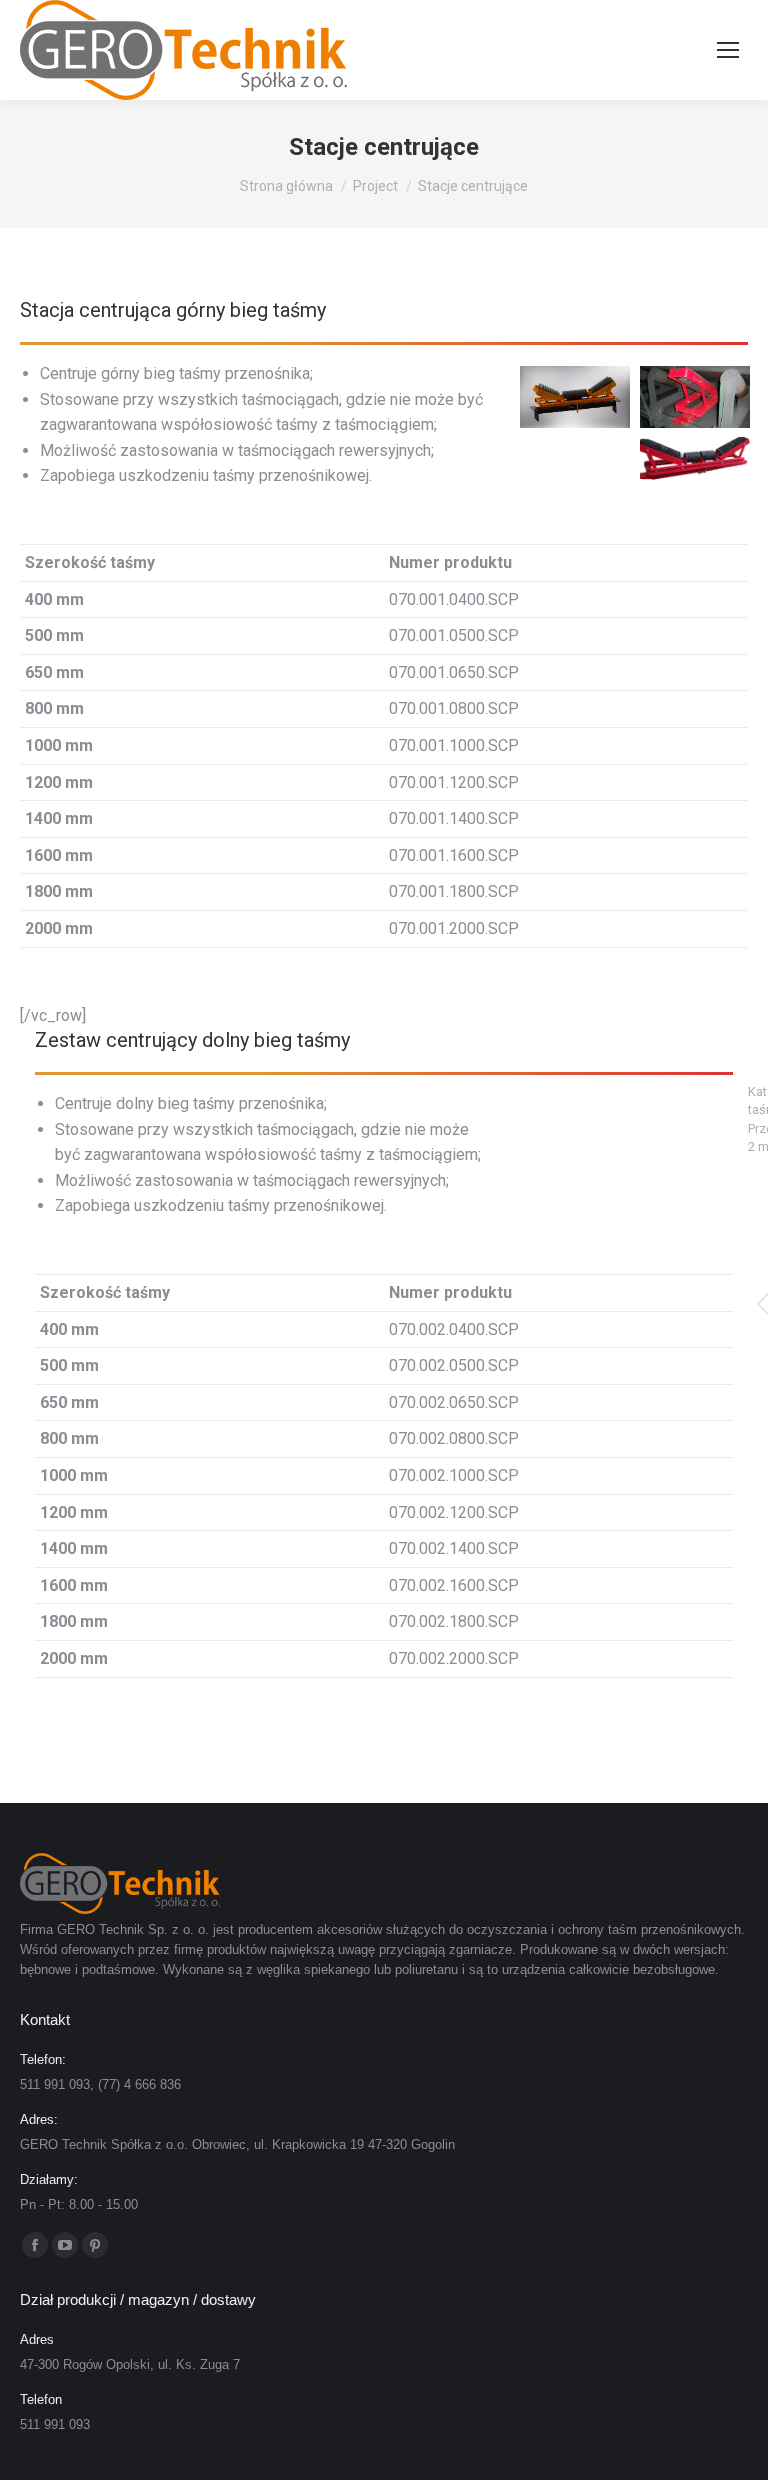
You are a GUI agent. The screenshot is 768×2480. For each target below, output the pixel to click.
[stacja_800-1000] (575, 397)
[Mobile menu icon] (728, 50)
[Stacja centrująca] (695, 468)
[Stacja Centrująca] (695, 397)
